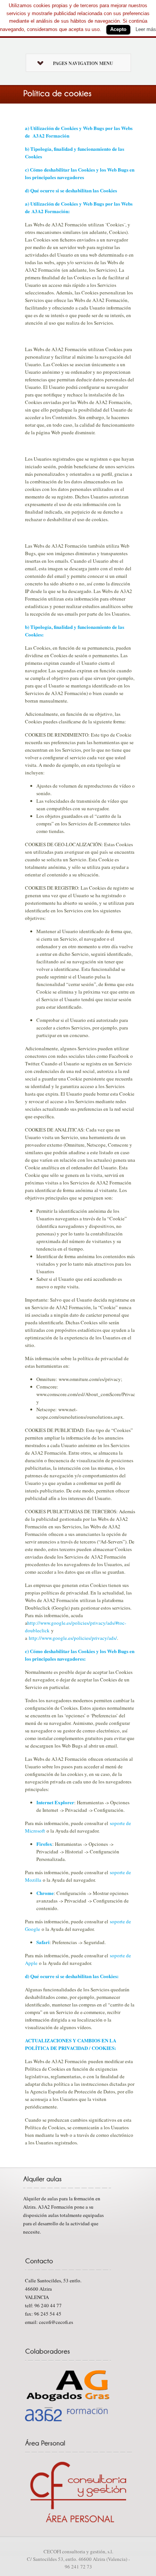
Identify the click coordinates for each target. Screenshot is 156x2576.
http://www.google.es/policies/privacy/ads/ (73, 1638)
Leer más (146, 29)
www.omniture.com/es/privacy (90, 1379)
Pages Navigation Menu (83, 63)
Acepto (118, 29)
